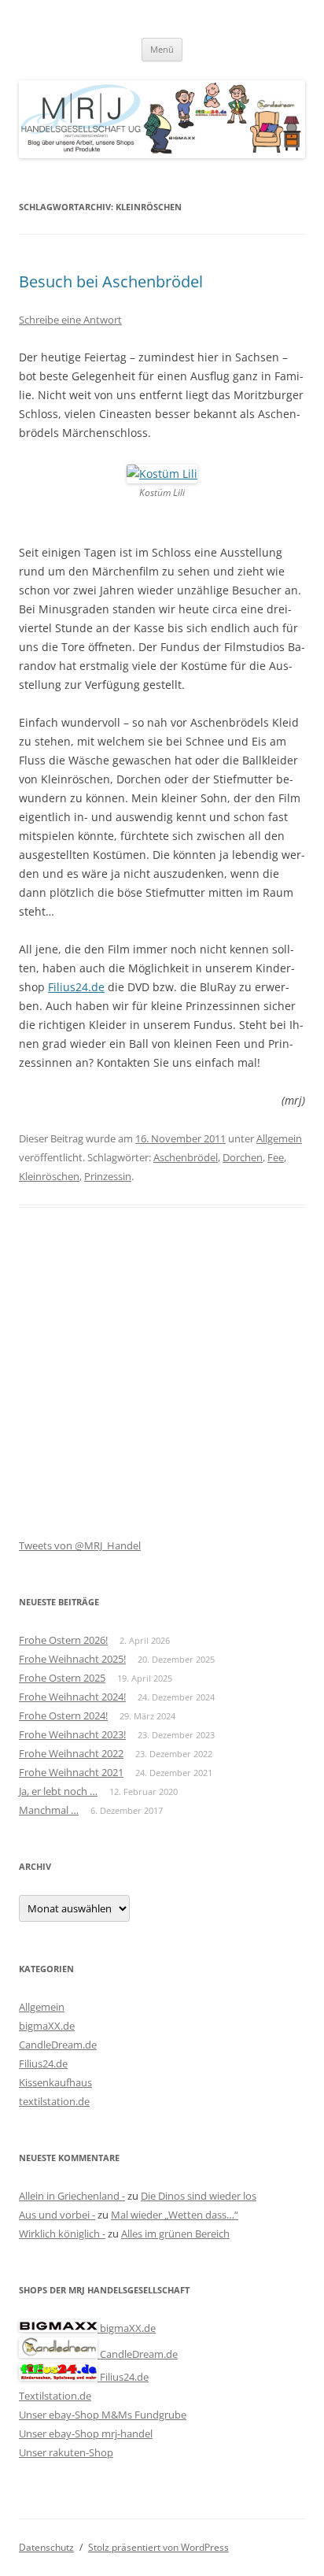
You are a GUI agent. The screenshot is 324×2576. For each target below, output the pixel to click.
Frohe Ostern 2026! (63, 1640)
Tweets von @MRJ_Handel (80, 1545)
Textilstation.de (55, 2396)
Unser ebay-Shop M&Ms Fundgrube (103, 2415)
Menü (162, 49)
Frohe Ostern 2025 (62, 1678)
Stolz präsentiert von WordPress (158, 2547)
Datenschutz (46, 2547)
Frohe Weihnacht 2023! (72, 1734)
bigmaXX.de (47, 2026)
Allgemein (279, 1138)
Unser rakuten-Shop (66, 2452)
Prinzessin (108, 1176)
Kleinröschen (49, 1176)
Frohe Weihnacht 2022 (71, 1753)
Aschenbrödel (186, 1157)
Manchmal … (49, 1810)
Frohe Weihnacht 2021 (71, 1772)
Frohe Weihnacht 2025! (72, 1659)
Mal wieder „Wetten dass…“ (175, 2215)
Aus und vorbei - (57, 2215)
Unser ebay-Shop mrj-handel (86, 2434)
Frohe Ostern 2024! (63, 1715)
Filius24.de (76, 987)
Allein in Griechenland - (72, 2196)
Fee (276, 1157)
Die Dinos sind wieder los (199, 2196)
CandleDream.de (58, 2045)
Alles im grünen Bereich (175, 2234)
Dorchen (243, 1157)
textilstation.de (54, 2101)
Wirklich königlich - (62, 2234)
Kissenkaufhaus (55, 2082)
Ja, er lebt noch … (58, 1791)
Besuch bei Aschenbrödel (111, 281)
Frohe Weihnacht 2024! (72, 1697)
